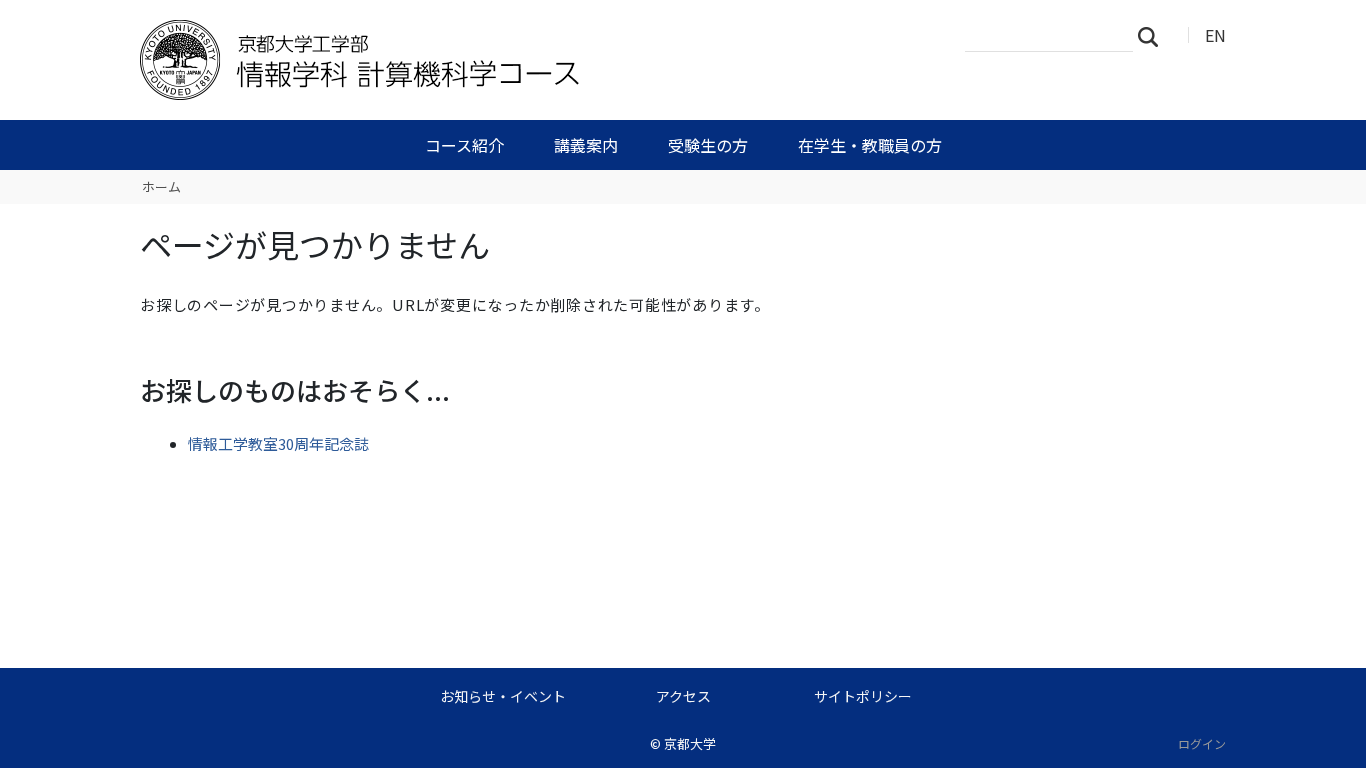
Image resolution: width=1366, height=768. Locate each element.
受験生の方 (708, 145)
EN (1215, 35)
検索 (1154, 36)
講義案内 (586, 145)
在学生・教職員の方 (870, 145)
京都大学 (690, 743)
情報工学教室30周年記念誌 (278, 443)
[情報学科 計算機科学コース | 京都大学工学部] (460, 60)
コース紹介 (464, 145)
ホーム (161, 186)
